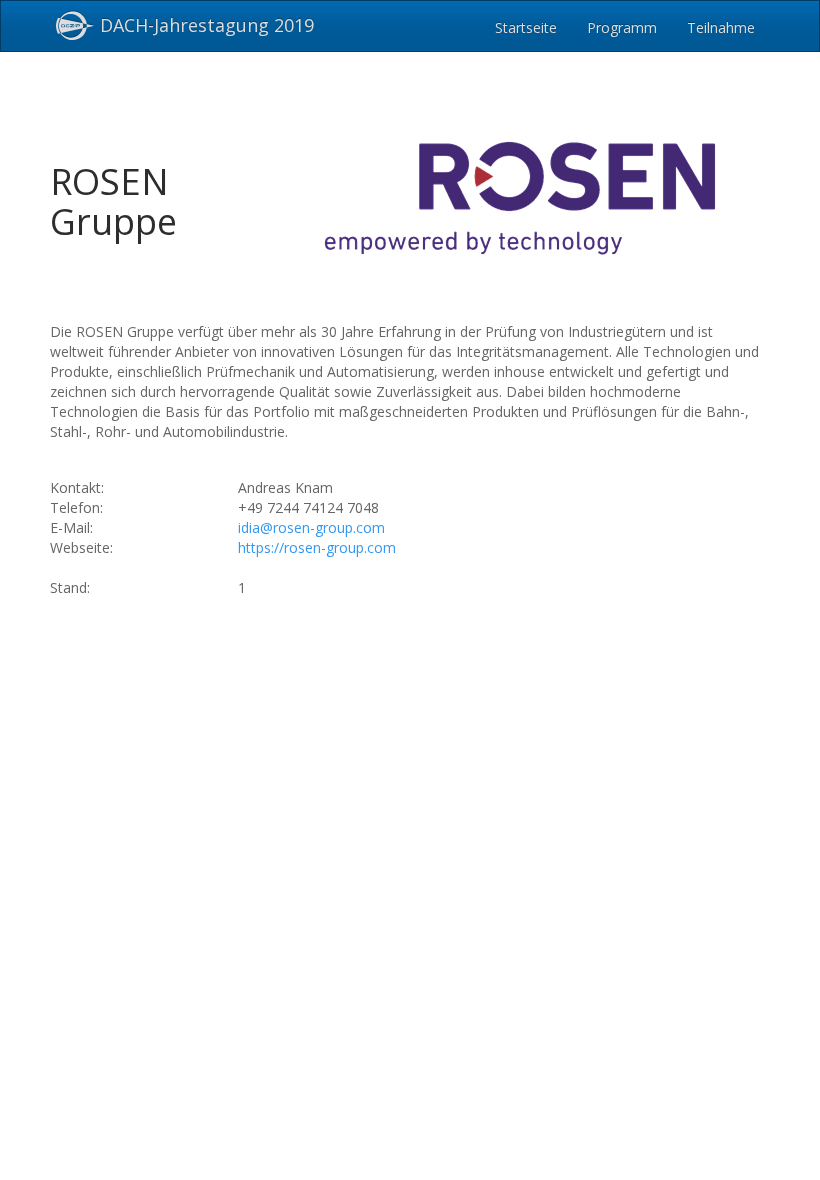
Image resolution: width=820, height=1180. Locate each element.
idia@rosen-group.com (311, 527)
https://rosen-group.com (317, 547)
